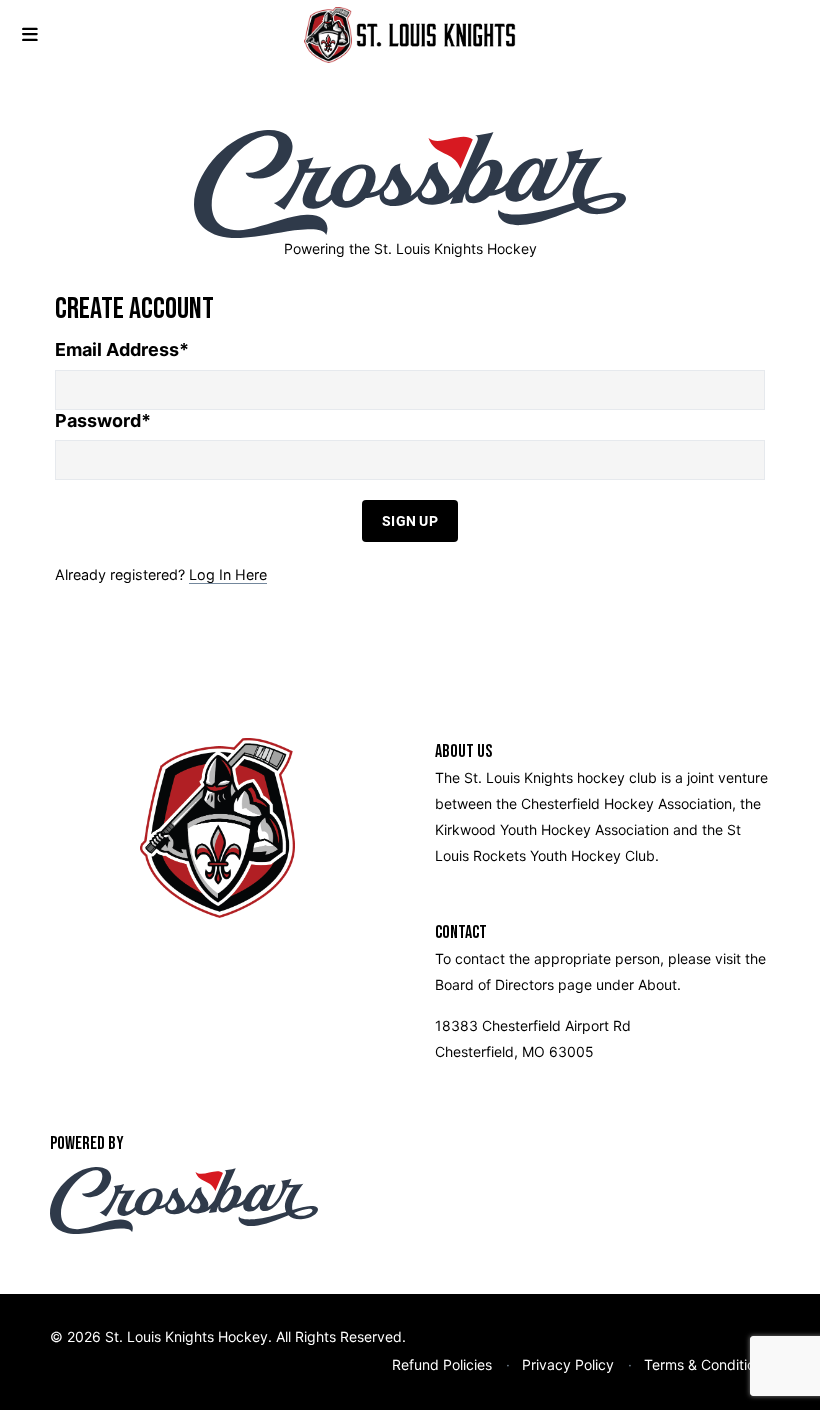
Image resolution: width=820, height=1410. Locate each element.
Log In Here (228, 574)
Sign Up (410, 520)
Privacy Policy (568, 1364)
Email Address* (122, 349)
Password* (103, 420)
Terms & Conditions (707, 1364)
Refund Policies (442, 1364)
